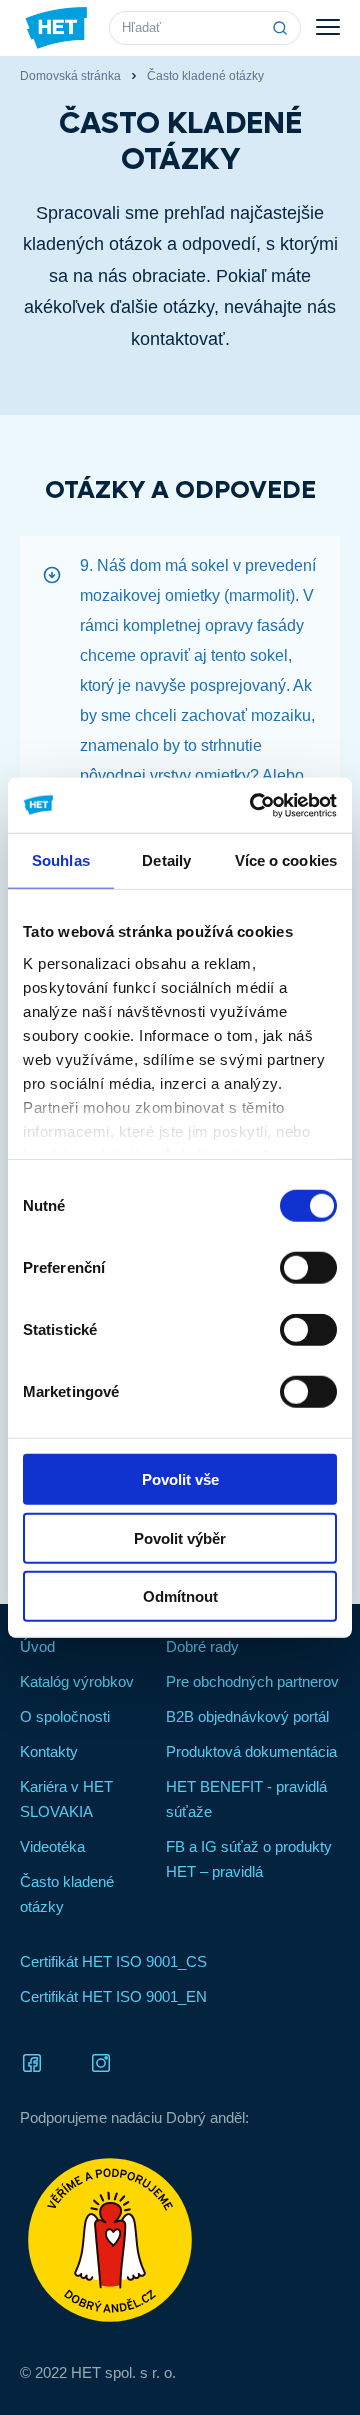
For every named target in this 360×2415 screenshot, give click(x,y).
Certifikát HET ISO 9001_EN (113, 1996)
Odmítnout (180, 1596)
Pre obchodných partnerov (252, 1681)
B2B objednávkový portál (247, 1716)
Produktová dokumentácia (251, 1751)
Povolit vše (180, 1479)
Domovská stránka (70, 76)
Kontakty (49, 1751)
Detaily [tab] (166, 860)
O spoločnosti (65, 1716)
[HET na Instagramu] (101, 2061)
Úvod (37, 1646)
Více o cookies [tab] (286, 860)
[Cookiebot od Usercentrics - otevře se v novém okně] (254, 805)
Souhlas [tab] (61, 860)
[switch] (308, 1268)
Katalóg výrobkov (77, 1681)
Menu (328, 28)
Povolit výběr (180, 1537)
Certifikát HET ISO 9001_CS (113, 1961)
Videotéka (52, 1846)
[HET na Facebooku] (32, 2061)
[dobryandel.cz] (180, 2240)
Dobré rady (202, 1646)
